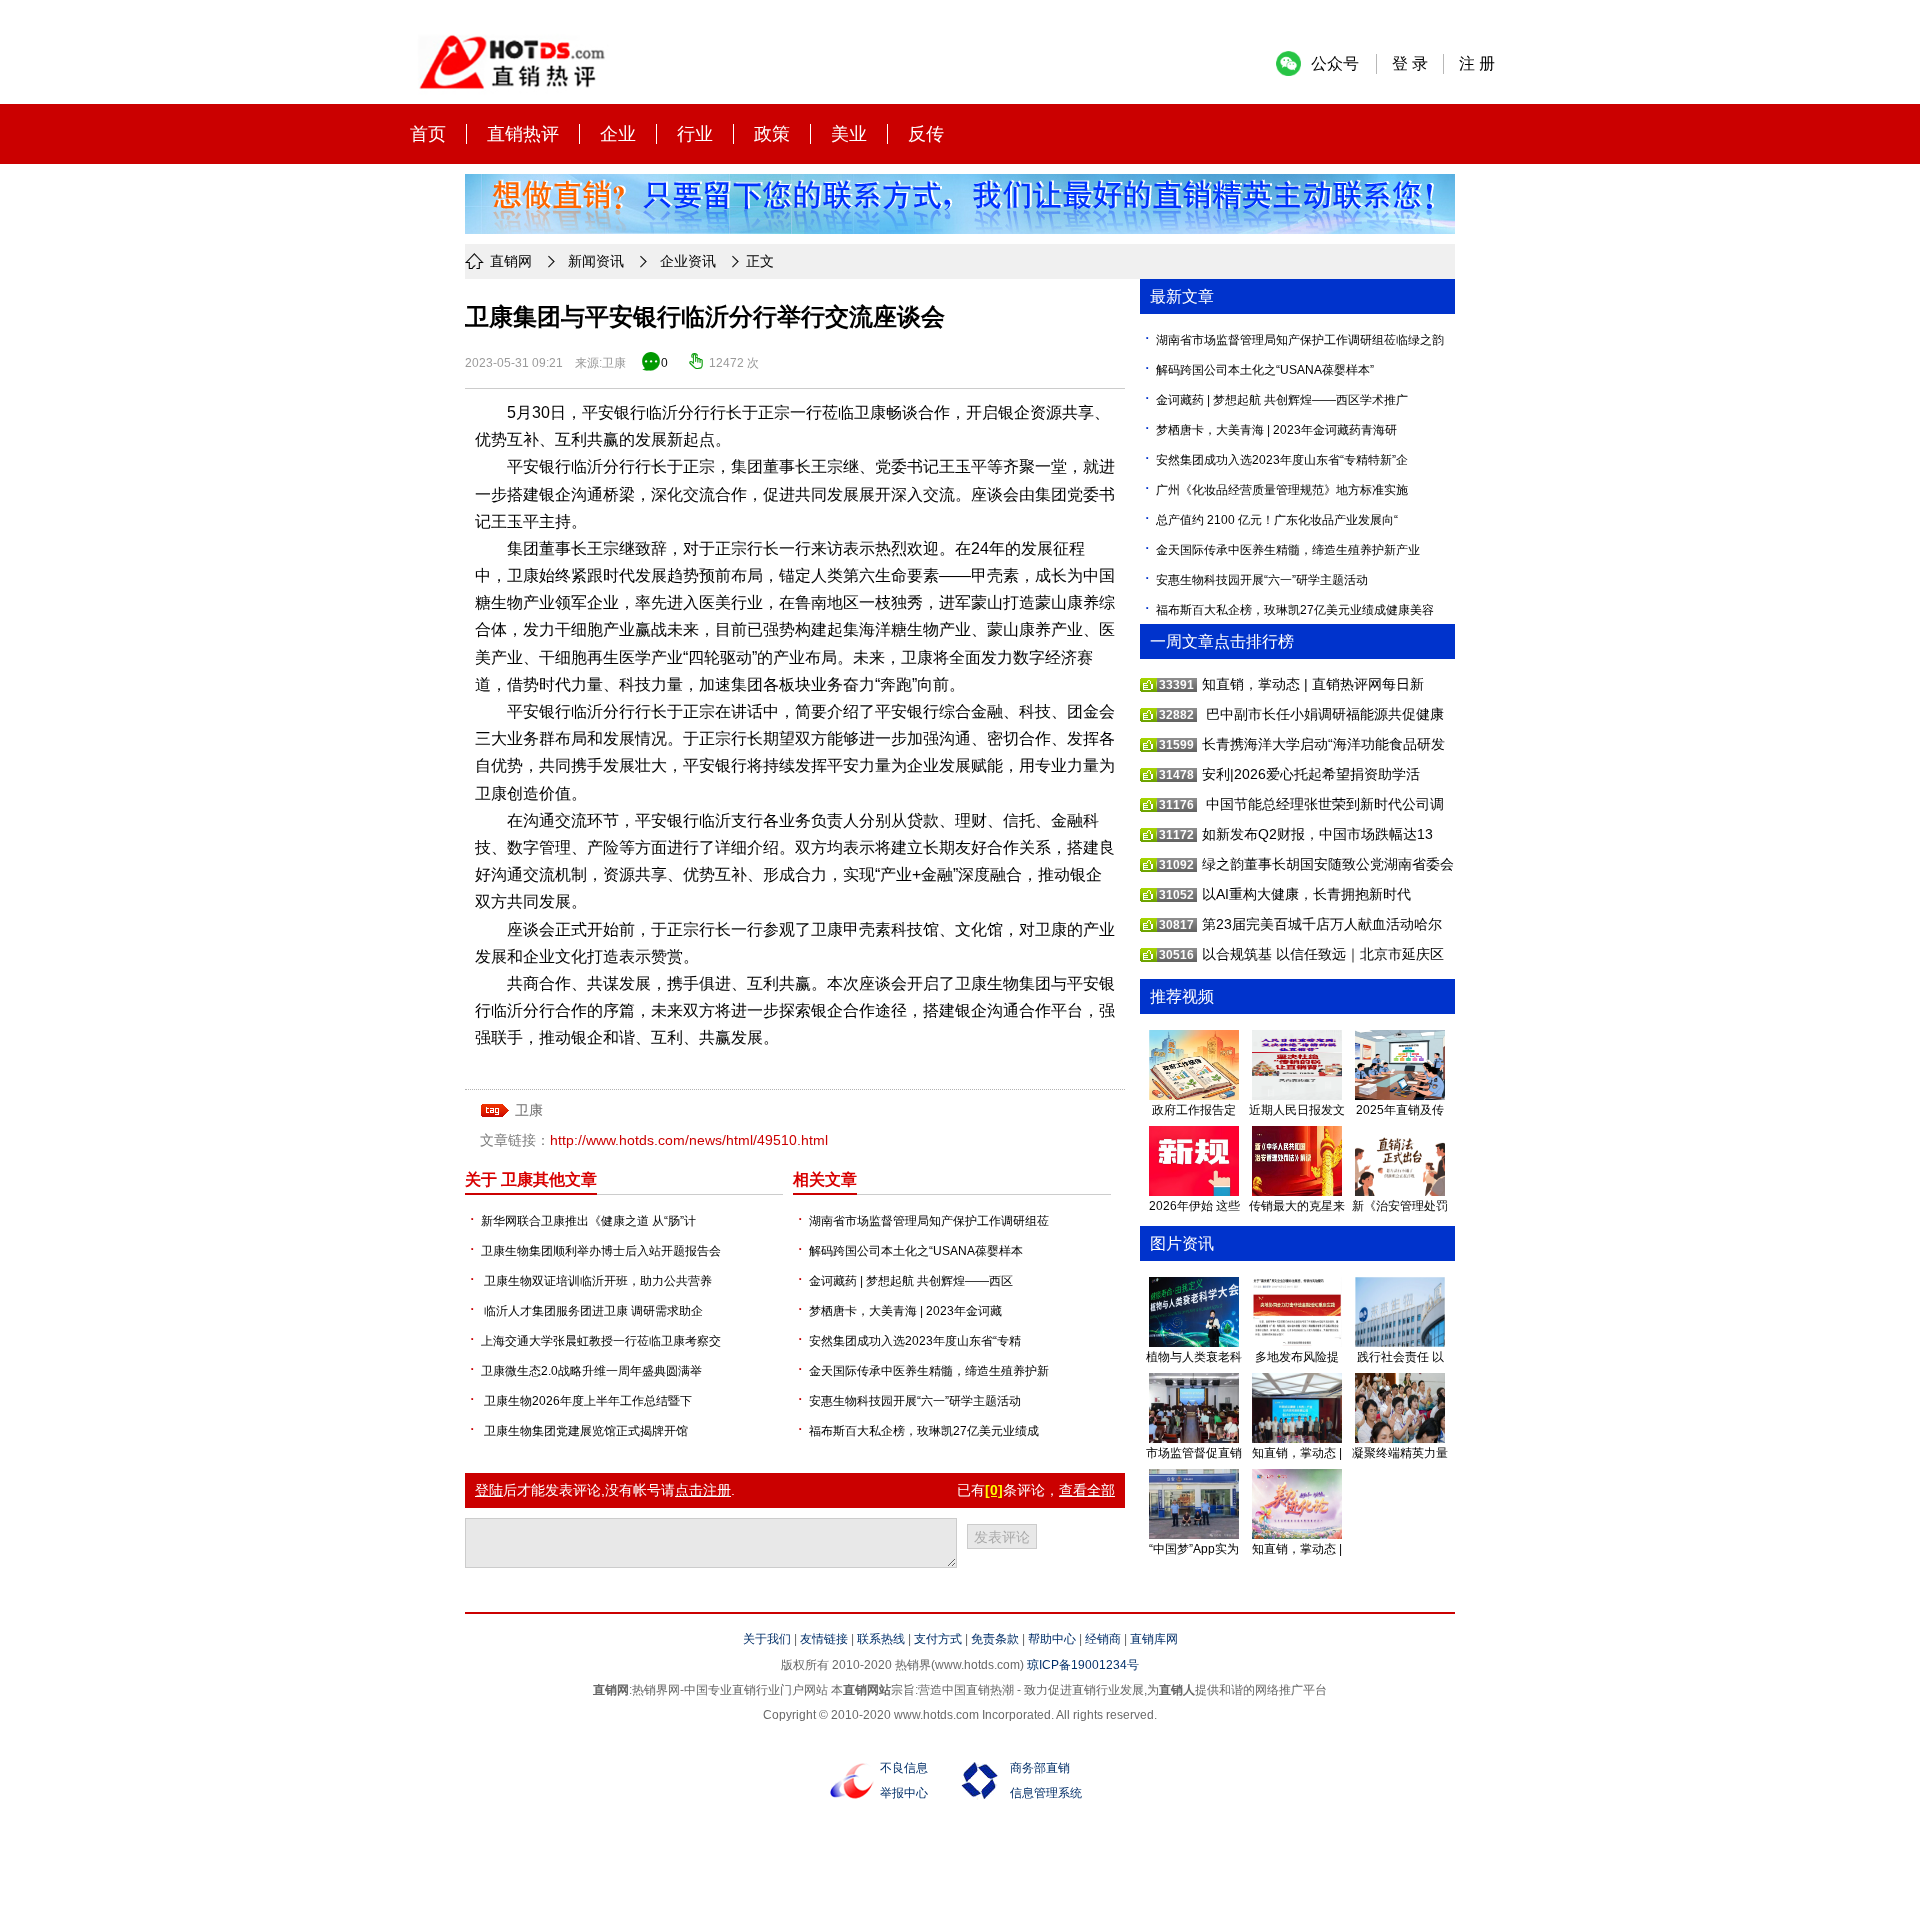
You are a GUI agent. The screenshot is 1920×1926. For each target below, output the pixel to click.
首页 (428, 134)
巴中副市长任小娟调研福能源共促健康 (1323, 714)
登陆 (489, 1490)
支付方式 (938, 1639)
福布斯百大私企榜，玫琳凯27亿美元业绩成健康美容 (1295, 610)
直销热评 (523, 134)
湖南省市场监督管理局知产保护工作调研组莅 (929, 1221)
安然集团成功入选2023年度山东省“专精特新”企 (1282, 460)
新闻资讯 (596, 261)
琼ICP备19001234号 (1083, 1665)
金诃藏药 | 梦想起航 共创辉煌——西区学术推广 (1282, 400)
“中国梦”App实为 (1194, 1549)
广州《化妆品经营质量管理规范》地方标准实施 (1282, 490)
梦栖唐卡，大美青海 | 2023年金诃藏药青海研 (1276, 430)
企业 (618, 134)
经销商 (1103, 1639)
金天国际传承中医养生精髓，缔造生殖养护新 (929, 1371)
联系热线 (881, 1639)
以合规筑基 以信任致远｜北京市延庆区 (1323, 954)
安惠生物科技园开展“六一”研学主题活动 (915, 1401)
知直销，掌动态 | (1297, 1453)
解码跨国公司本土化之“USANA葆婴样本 (916, 1251)
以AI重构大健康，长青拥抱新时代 (1306, 894)
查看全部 (1087, 1490)
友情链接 (824, 1639)
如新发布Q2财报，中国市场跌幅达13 (1317, 834)
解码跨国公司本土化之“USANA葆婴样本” (1265, 370)
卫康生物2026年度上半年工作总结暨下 (586, 1401)
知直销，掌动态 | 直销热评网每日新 (1313, 684)
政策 (772, 134)
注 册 (1477, 63)
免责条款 (995, 1639)
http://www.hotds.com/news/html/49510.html (689, 1140)
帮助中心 (1052, 1639)
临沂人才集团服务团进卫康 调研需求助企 (592, 1311)
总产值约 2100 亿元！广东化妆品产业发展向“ (1277, 520)
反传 (926, 134)
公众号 (1335, 63)
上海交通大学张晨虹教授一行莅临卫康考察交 (601, 1341)
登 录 (1410, 63)
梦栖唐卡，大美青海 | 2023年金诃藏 (905, 1311)
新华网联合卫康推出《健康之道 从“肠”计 (588, 1221)
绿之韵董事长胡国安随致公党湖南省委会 (1328, 864)
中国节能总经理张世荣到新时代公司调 (1323, 804)
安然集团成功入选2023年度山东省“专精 (915, 1341)
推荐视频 (1182, 996)
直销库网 (1154, 1639)
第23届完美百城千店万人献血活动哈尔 (1322, 924)
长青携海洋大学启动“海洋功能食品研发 (1323, 744)
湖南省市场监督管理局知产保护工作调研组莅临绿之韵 (1300, 340)
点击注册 (703, 1490)
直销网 (511, 261)
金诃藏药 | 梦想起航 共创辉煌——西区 (911, 1281)
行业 (695, 134)
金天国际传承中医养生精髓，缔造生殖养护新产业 (1288, 550)
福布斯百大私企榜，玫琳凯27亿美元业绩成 (924, 1431)
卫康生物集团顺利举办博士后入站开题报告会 (601, 1251)
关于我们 (767, 1639)
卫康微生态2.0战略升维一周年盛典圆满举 (591, 1371)
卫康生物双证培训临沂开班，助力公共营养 (596, 1281)
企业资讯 (688, 261)
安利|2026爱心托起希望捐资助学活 (1311, 774)
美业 (849, 134)
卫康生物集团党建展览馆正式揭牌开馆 (584, 1431)
